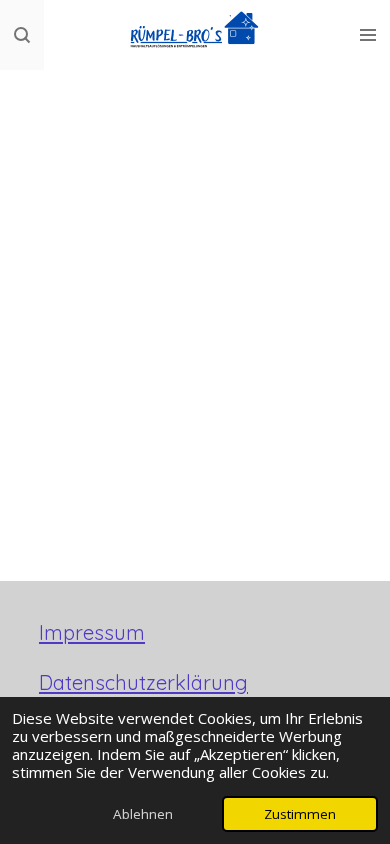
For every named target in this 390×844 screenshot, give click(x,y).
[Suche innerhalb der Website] (22, 35)
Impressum (92, 632)
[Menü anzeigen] (368, 35)
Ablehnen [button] (143, 814)
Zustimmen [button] (300, 814)
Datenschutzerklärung (143, 682)
